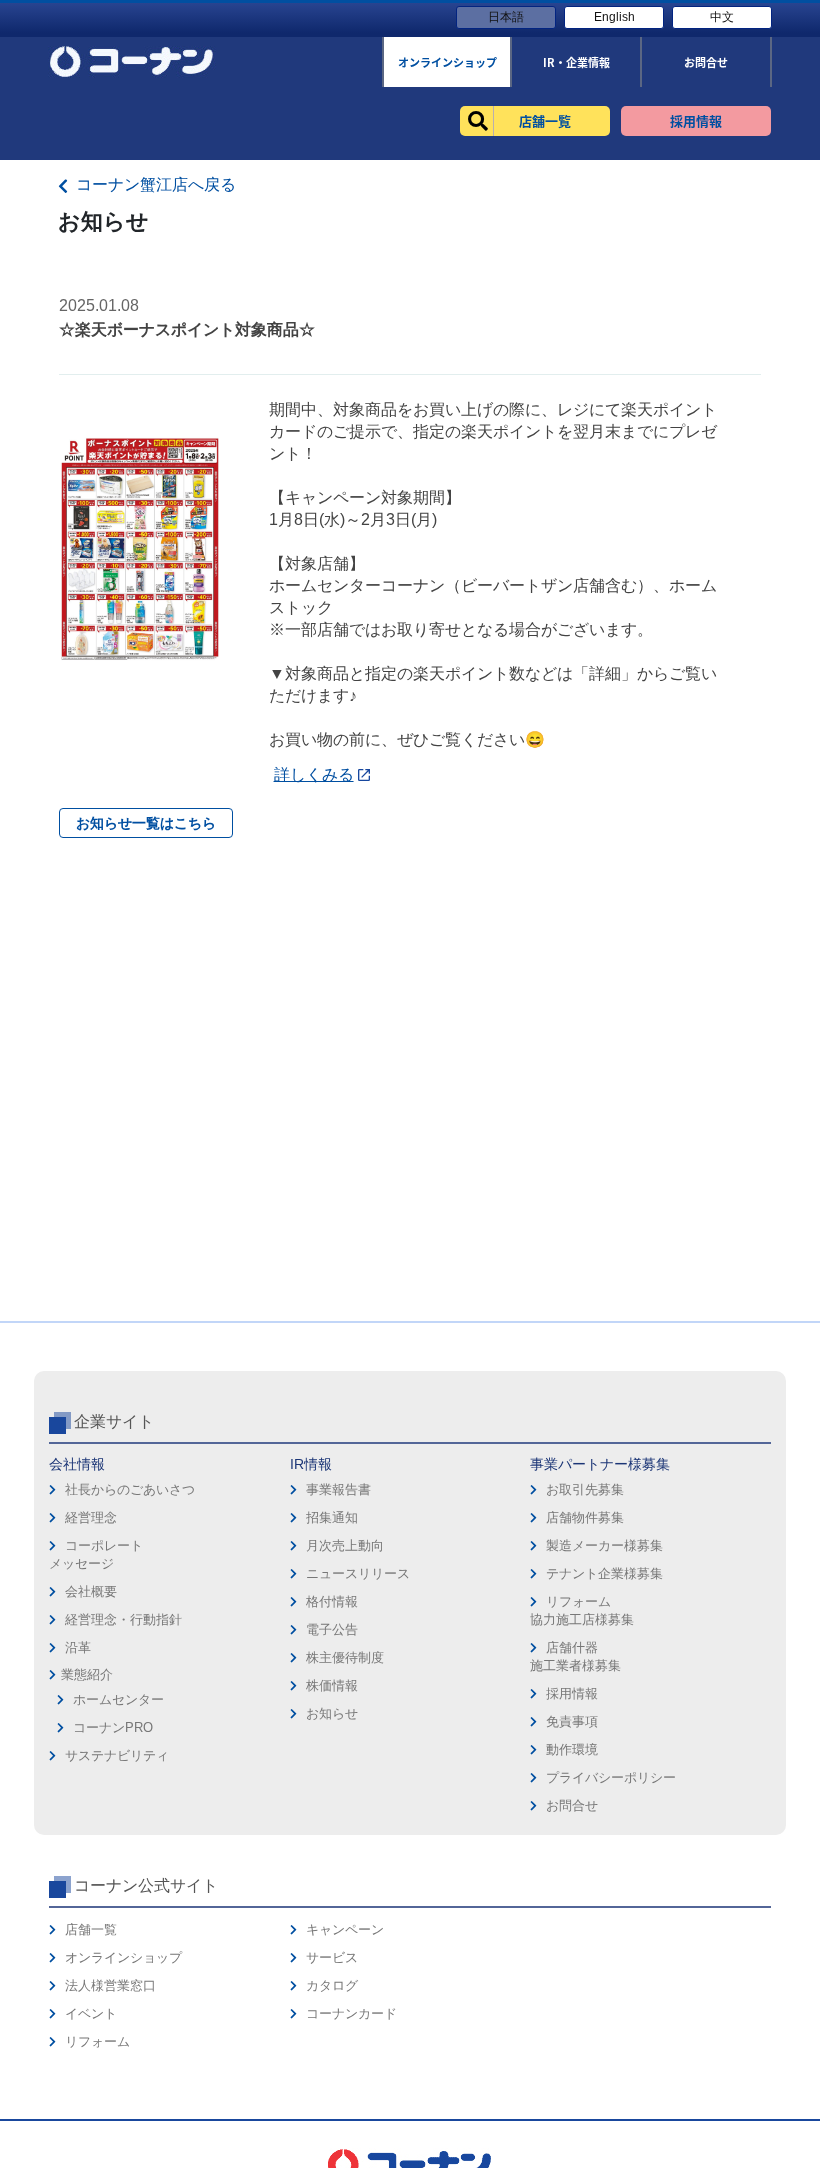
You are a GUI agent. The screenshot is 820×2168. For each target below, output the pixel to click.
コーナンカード (351, 2013)
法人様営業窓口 (110, 1985)
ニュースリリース (358, 1573)
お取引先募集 (585, 1489)
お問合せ (572, 1805)
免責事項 (572, 1721)
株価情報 (332, 1685)
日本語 (506, 17)
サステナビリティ (117, 1755)
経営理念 (91, 1517)
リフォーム (97, 2041)
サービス (332, 1957)
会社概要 (91, 1591)
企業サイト (114, 1421)
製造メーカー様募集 (604, 1545)
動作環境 (572, 1749)
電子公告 (332, 1629)
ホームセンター (118, 1699)
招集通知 (332, 1517)
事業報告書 (338, 1489)
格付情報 (332, 1601)
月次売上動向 (345, 1545)
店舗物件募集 (585, 1517)
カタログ (332, 1985)
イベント (91, 2013)
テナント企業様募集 (604, 1573)
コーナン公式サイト (146, 1885)
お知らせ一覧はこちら (146, 823)
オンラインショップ (123, 1957)
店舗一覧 (91, 1929)
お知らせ (332, 1713)
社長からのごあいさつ (130, 1489)
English (614, 17)
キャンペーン (345, 1929)
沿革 (78, 1647)
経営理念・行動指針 (123, 1619)
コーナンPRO (113, 1727)
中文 (722, 17)
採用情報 (572, 1693)
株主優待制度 (345, 1657)
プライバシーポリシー (611, 1777)
